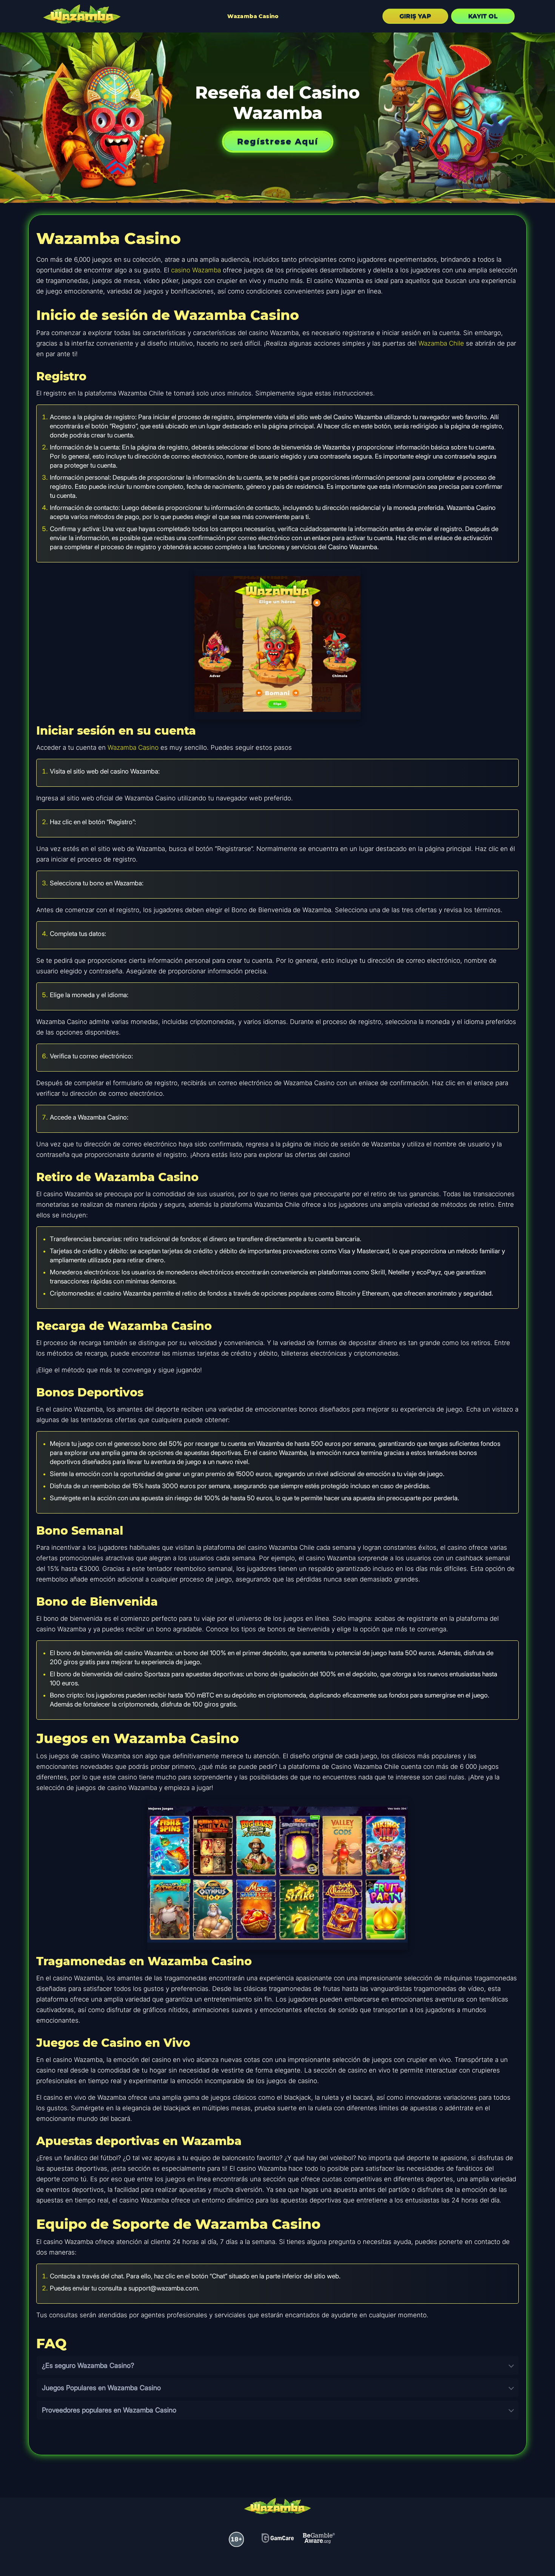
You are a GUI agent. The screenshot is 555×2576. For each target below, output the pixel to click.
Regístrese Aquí (278, 141)
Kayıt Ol (483, 16)
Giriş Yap (415, 16)
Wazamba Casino (253, 16)
